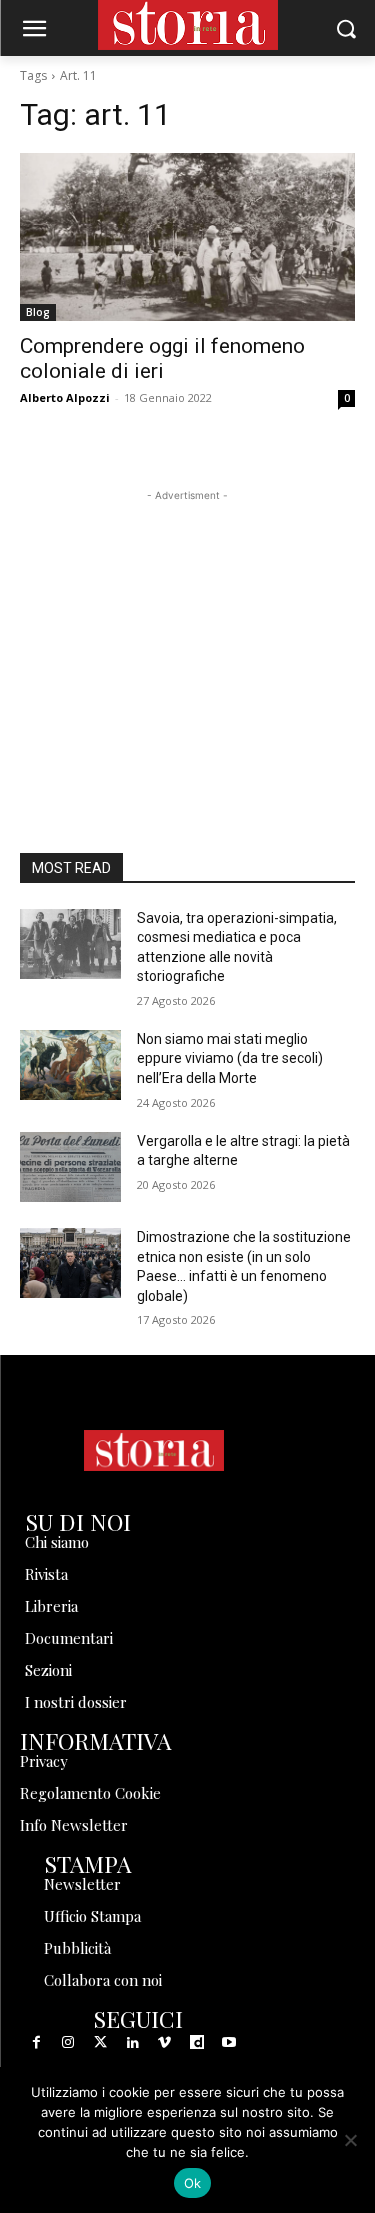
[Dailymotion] (197, 2043)
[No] (350, 2140)
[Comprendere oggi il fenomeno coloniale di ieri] (187, 237)
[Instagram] (68, 2043)
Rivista (46, 1574)
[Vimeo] (165, 2043)
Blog (38, 312)
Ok (193, 2183)
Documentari (69, 1638)
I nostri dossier (76, 1702)
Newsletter (82, 1884)
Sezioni (48, 1670)
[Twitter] (100, 2043)
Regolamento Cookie (90, 1793)
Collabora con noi (103, 1980)
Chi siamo (57, 1542)
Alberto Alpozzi (65, 397)
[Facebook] (36, 2043)
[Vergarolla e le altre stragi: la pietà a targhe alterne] (70, 1167)
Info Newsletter (74, 1825)
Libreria (51, 1606)
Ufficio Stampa (92, 1916)
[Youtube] (229, 2043)
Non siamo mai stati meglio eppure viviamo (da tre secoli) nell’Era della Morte (230, 1058)
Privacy (44, 1761)
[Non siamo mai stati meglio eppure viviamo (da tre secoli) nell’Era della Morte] (70, 1065)
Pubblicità (77, 1948)
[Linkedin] (133, 2043)
